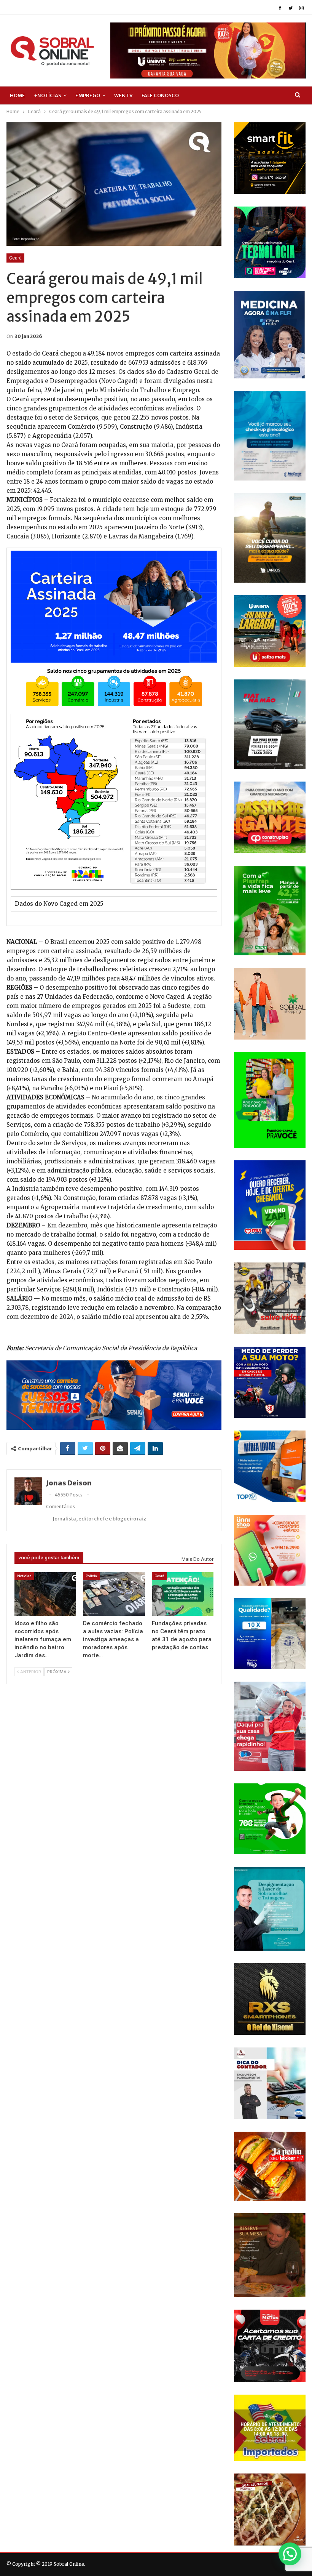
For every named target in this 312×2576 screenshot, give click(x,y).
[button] (290, 2554)
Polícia (91, 1576)
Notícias (24, 1576)
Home (18, 95)
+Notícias (48, 95)
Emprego (88, 95)
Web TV (123, 95)
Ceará (15, 258)
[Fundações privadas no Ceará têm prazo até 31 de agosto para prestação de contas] (183, 1594)
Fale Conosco (160, 95)
